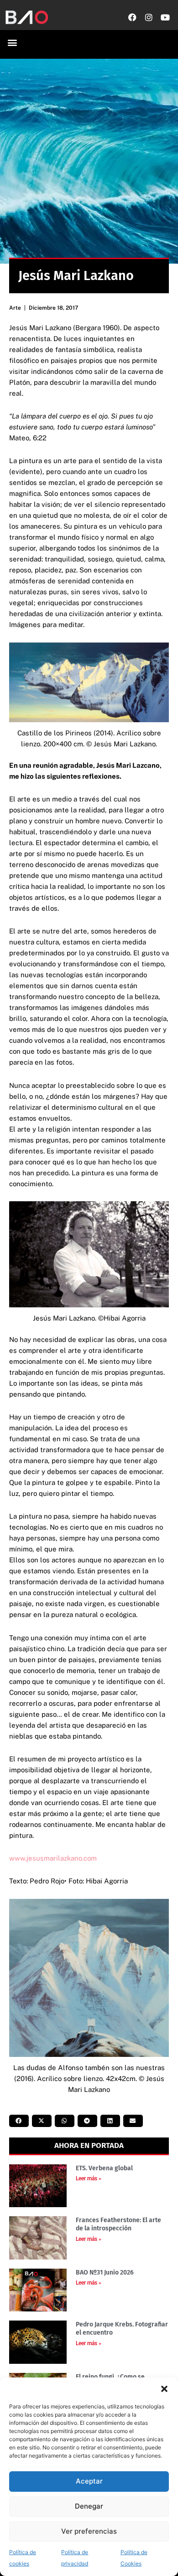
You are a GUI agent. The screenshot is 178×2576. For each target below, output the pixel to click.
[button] (164, 2389)
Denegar (89, 2506)
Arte (15, 308)
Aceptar (89, 2481)
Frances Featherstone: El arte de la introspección (118, 2224)
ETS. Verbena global (104, 2168)
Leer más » (89, 2178)
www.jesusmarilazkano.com (53, 1858)
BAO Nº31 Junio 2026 (105, 2272)
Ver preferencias (89, 2531)
